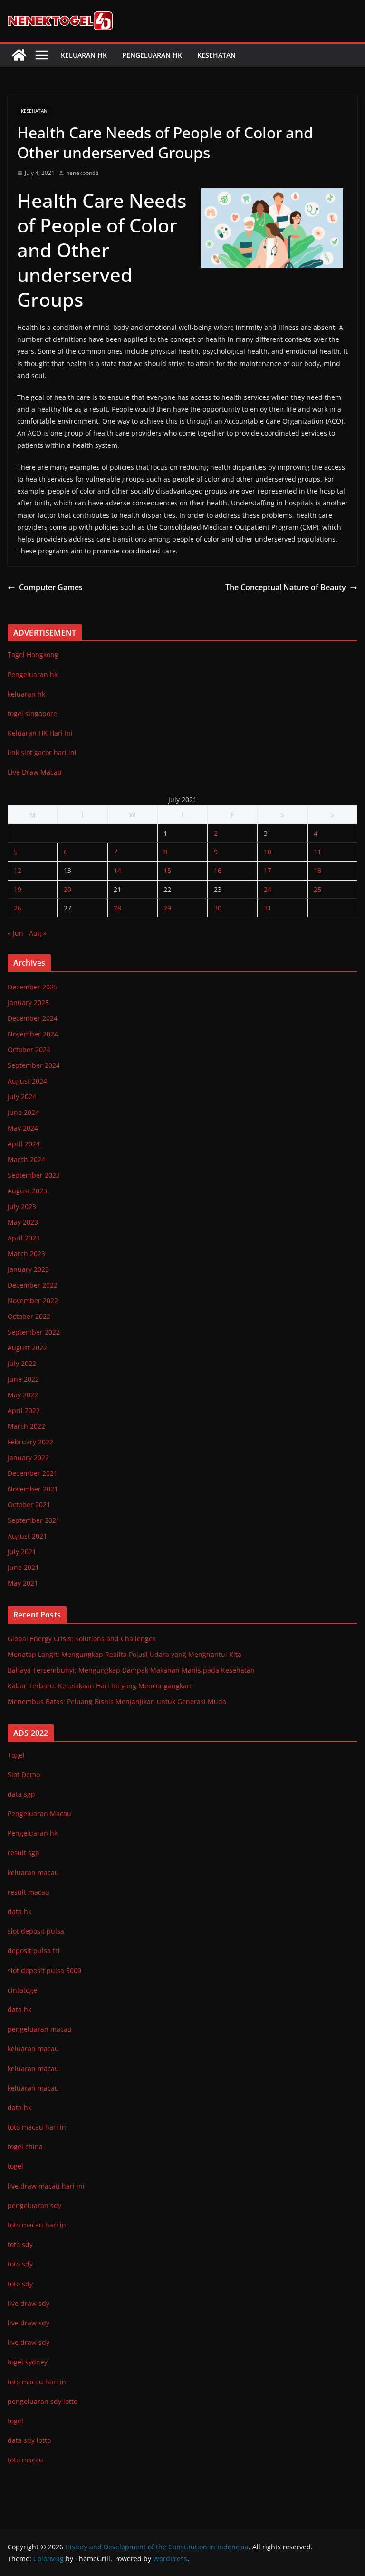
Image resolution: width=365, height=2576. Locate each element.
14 (117, 870)
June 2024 (23, 1112)
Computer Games (51, 587)
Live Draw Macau (35, 772)
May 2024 (23, 1128)
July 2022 (22, 1363)
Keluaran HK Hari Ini (40, 733)
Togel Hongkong (33, 654)
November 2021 (33, 1489)
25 (317, 889)
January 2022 (28, 1457)
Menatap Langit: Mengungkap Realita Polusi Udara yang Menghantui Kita (125, 1654)
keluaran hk (26, 694)
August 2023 (27, 1191)
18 (317, 870)
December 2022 (33, 1285)
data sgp (21, 1794)
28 (117, 908)
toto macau (25, 2460)
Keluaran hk (84, 55)
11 (317, 852)
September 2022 (34, 1332)
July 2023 (22, 1206)
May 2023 (23, 1222)
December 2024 (33, 1018)
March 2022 (26, 1426)
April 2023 (24, 1238)
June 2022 (23, 1379)
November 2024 (33, 1034)
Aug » (38, 933)
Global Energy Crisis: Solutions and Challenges (82, 1639)
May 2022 (23, 1395)
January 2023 (28, 1269)
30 (218, 908)
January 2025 (28, 1002)
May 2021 (23, 1583)
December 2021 (33, 1473)
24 (268, 889)
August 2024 (27, 1081)
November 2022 (33, 1301)
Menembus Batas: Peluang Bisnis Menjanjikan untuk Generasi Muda (117, 1701)
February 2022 (30, 1442)
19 (18, 889)
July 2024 (22, 1097)
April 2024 (24, 1144)
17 (268, 870)
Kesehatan (216, 55)
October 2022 (29, 1316)
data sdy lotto (29, 2440)
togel (15, 2421)
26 (18, 908)
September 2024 (34, 1065)
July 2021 (22, 1552)
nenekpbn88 (82, 173)
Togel (16, 1755)
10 (268, 852)
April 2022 (24, 1410)
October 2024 (29, 1050)
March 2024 (26, 1159)
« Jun (15, 933)
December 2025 (33, 987)
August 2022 (27, 1348)
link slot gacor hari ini (42, 752)
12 (18, 870)
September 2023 (34, 1175)
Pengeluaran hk (152, 55)
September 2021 (34, 1520)
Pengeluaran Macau (39, 1814)
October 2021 (29, 1505)
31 (268, 908)
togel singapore (32, 713)
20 (67, 889)
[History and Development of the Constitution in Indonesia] (19, 55)
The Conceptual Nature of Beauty (286, 587)
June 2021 (23, 1567)
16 (218, 870)
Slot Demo (24, 1775)
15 (167, 870)
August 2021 (27, 1536)
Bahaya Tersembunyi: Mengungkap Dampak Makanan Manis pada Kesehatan (131, 1670)
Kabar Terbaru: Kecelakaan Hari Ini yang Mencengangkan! (100, 1686)
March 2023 (26, 1254)
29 (167, 908)
